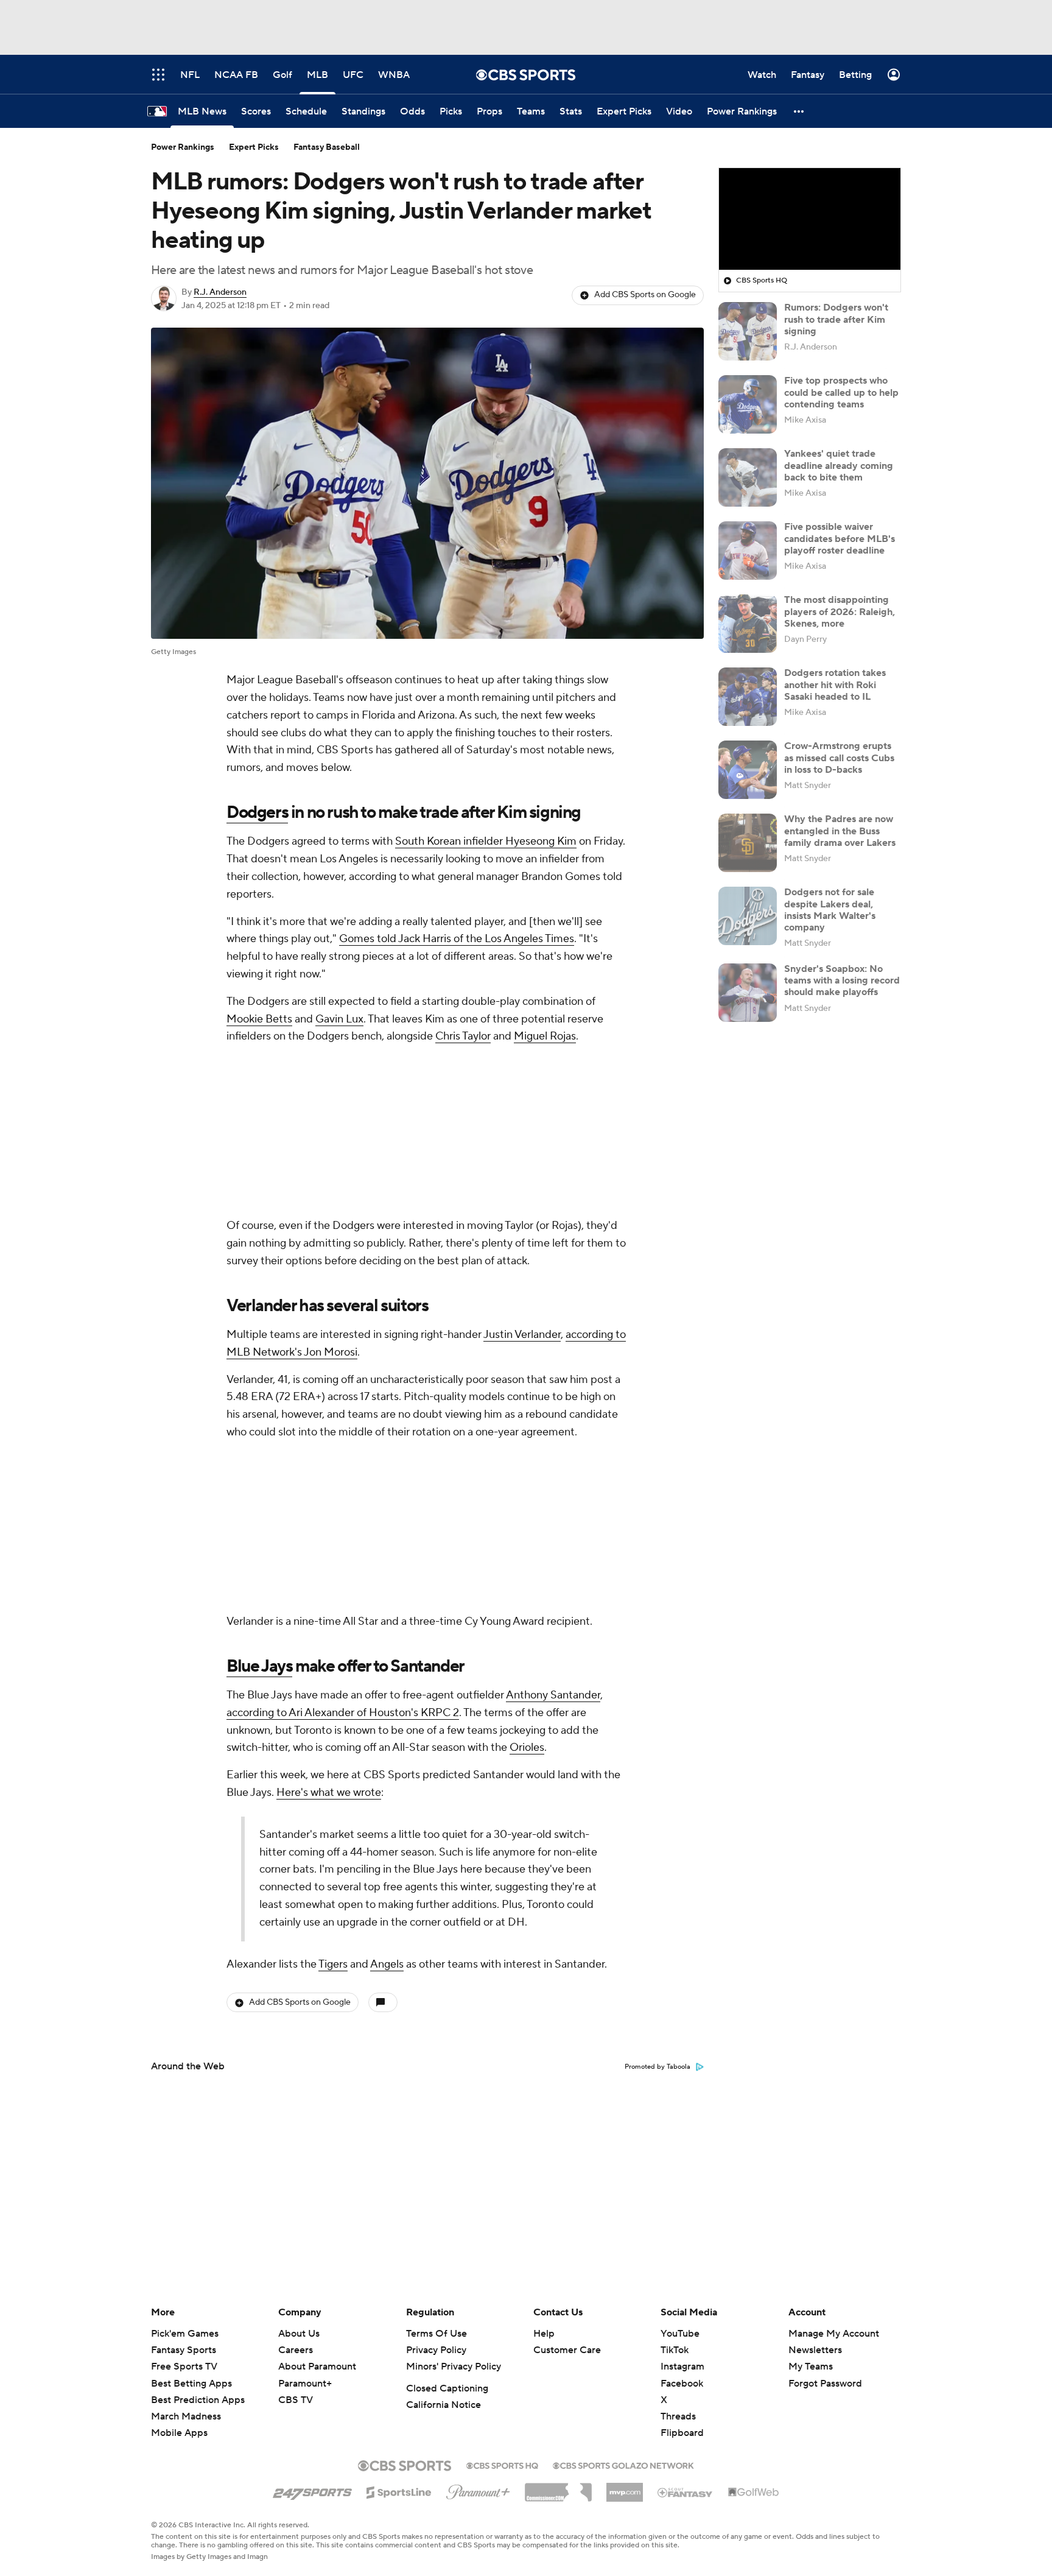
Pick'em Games (185, 2334)
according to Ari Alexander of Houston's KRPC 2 (343, 1713)
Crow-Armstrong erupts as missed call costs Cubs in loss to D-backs (839, 758)
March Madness (186, 2416)
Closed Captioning (447, 2388)
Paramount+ (305, 2384)
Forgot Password (825, 2384)
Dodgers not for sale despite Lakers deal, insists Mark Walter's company (830, 910)
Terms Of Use (437, 2334)
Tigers (333, 1964)
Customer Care (567, 2350)
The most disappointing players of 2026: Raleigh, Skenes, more (840, 611)
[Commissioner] (558, 2488)
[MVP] (625, 2488)
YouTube (680, 2334)
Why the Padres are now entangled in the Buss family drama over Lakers (840, 831)
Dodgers (257, 812)
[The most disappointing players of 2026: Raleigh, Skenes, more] (748, 624)
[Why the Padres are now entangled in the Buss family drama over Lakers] (748, 843)
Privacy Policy (436, 2350)
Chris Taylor (463, 1036)
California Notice (444, 2405)
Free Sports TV (184, 2367)
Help (544, 2334)
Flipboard (682, 2433)
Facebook (682, 2384)
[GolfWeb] (754, 2493)
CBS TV (296, 2400)
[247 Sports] (312, 2490)
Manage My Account (834, 2334)
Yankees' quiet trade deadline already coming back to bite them (839, 465)
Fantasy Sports (184, 2350)
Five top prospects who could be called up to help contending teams (841, 392)
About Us (299, 2334)
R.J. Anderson (220, 292)
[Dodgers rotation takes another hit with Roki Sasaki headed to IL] (748, 697)
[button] (799, 111)
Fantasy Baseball (327, 147)
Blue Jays (259, 1666)
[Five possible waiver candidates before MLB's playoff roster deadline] (748, 551)
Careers (296, 2350)
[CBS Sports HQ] (502, 2465)
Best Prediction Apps (198, 2400)
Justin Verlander (522, 1335)
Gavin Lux (339, 1019)
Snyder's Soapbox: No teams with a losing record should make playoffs (842, 980)
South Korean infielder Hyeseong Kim (486, 841)
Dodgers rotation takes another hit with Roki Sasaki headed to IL (835, 684)
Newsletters (815, 2350)
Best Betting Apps (191, 2384)
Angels (387, 1964)
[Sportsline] (399, 2491)
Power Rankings (183, 147)
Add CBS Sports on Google (645, 295)
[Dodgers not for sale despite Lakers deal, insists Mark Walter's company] (748, 916)
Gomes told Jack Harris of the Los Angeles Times (457, 939)
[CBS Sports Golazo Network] (623, 2465)
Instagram (682, 2367)
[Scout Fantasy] (686, 2492)
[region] (810, 219)
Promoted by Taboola (657, 2067)
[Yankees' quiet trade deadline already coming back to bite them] (748, 477)
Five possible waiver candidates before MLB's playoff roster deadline (840, 538)
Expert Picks (254, 147)
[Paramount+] (478, 2490)
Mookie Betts (259, 1019)
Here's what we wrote (329, 1793)
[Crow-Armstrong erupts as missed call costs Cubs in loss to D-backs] (748, 770)
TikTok (675, 2350)
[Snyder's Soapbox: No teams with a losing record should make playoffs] (748, 993)
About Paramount (317, 2367)
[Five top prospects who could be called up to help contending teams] (748, 404)
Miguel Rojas (545, 1036)
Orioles (527, 1747)
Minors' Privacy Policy (454, 2367)
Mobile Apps (179, 2433)
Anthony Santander (553, 1695)
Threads (678, 2416)
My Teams (811, 2367)
